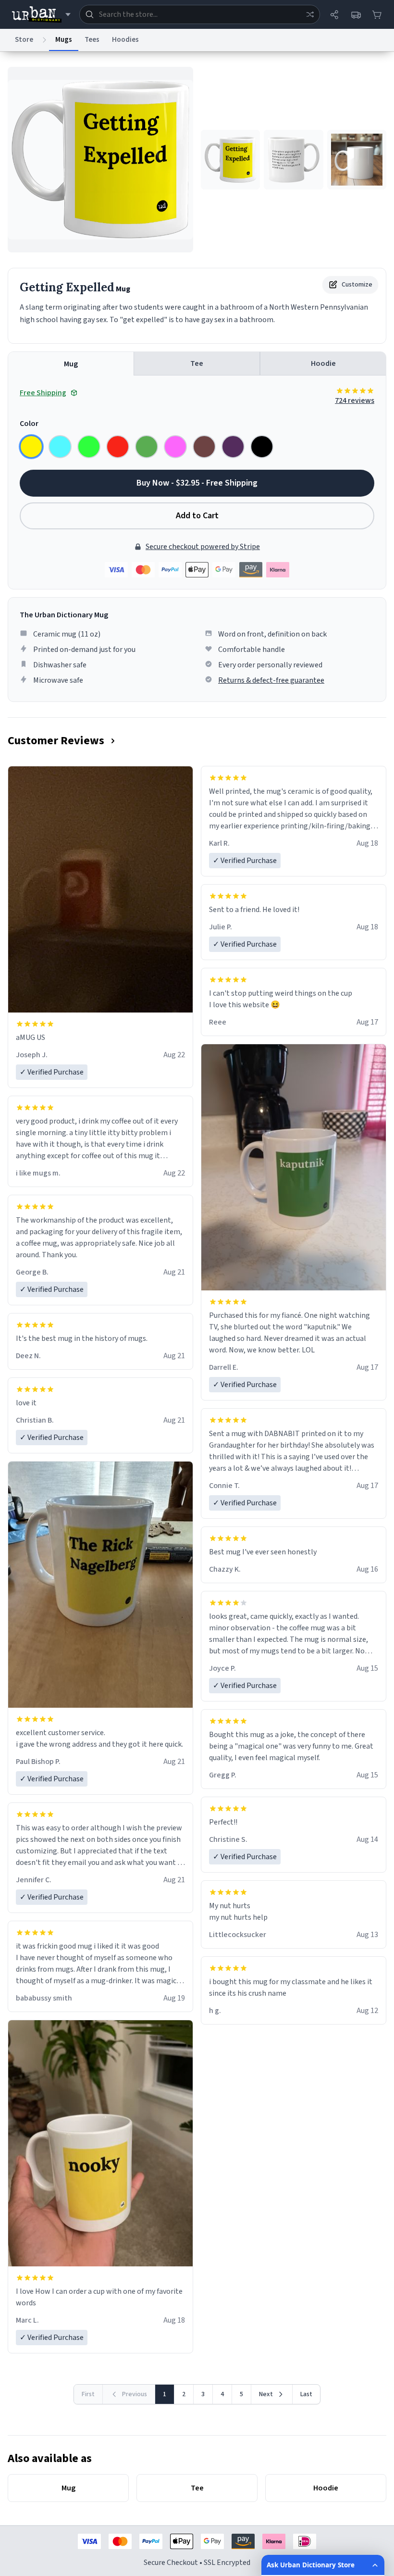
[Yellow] (31, 447)
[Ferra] (204, 447)
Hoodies (125, 40)
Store (24, 40)
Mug (71, 364)
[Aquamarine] (60, 447)
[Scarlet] (118, 447)
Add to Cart (197, 516)
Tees (92, 40)
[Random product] (310, 14)
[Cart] (377, 14)
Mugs (64, 40)
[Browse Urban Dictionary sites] (41, 14)
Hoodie (323, 363)
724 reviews (355, 400)
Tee (197, 363)
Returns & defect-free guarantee (271, 680)
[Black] (262, 447)
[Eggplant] (233, 447)
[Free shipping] (356, 14)
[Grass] (147, 447)
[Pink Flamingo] (175, 447)
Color (29, 424)
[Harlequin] (89, 447)
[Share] (334, 14)
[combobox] (200, 14)
